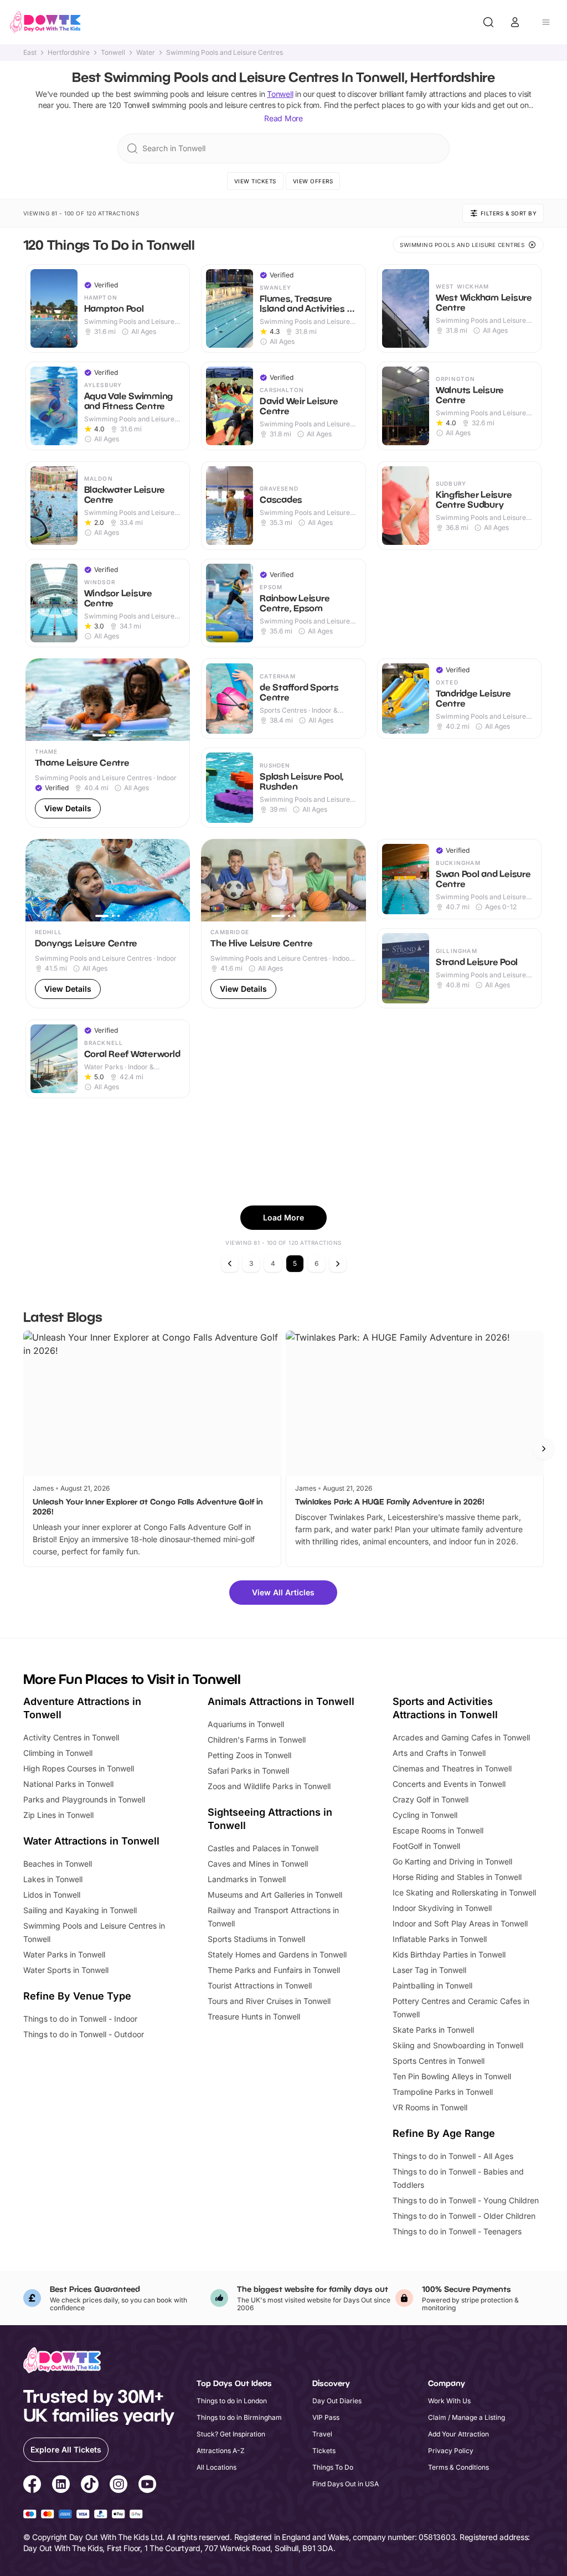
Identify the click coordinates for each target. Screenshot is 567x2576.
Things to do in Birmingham (239, 2417)
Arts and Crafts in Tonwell (439, 1753)
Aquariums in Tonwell (246, 1724)
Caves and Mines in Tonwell (258, 1864)
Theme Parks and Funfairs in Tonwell (274, 1970)
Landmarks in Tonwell (247, 1879)
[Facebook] (32, 2486)
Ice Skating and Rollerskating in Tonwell (464, 1892)
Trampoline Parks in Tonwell (443, 2092)
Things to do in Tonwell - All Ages (453, 2156)
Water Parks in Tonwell (64, 1954)
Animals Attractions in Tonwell (281, 1701)
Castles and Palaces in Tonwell (263, 1848)
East (30, 53)
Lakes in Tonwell (53, 1879)
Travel (322, 2434)
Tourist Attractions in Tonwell (260, 1985)
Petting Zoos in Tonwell (249, 1755)
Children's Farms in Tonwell (257, 1740)
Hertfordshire (69, 53)
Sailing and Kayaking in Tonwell (80, 1910)
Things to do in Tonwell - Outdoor (84, 2034)
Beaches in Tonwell (58, 1864)
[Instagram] (118, 2486)
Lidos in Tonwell (52, 1895)
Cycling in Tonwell (425, 1815)
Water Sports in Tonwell (66, 1970)
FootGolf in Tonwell (426, 1846)
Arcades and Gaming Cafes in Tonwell (461, 1737)
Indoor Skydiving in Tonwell (442, 1908)
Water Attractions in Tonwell (91, 1841)
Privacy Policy (451, 2451)
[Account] (515, 22)
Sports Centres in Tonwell (439, 2061)
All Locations (217, 2467)
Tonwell (113, 53)
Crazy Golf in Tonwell (431, 1799)
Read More (283, 118)
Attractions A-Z (221, 2451)
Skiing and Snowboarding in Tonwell (458, 2045)
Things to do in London (232, 2401)
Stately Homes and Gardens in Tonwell (277, 1954)
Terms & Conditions (458, 2467)
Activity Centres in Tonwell (71, 1737)
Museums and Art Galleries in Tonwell (275, 1895)
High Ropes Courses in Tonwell (79, 1768)
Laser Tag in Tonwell (429, 1970)
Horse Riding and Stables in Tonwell (457, 1877)
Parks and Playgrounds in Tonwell (84, 1799)
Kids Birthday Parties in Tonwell (449, 1954)
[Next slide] (544, 1449)
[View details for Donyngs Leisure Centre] (108, 924)
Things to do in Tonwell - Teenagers (457, 2231)
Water (146, 53)
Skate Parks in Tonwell (433, 2030)
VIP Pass (326, 2417)
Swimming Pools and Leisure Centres (225, 53)
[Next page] (338, 1264)
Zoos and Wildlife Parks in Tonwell (269, 1786)
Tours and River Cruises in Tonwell (269, 2001)
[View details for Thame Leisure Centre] (108, 743)
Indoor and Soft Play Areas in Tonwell (460, 1923)
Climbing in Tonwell (58, 1753)
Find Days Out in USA (346, 2484)
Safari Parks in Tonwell (248, 1771)
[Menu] (546, 22)
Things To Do (333, 2467)
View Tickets (255, 181)
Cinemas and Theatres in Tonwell (452, 1768)
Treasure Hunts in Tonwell (254, 2016)
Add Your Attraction (458, 2434)
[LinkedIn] (61, 2486)
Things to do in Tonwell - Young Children (466, 2200)
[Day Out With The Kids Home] (45, 22)
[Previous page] (230, 1264)
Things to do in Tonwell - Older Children (464, 2216)
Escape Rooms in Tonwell (438, 1830)
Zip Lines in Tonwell (58, 1815)
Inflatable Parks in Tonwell (440, 1939)
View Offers (313, 181)
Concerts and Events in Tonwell (449, 1784)
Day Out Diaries (337, 2401)
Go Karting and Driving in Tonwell (452, 1861)
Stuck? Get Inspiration (231, 2434)
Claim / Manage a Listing (467, 2417)
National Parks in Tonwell (68, 1784)
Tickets (324, 2451)
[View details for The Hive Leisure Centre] (283, 924)
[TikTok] (90, 2486)
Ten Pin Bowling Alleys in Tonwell (452, 2076)
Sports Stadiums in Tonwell (256, 1939)
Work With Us (449, 2401)
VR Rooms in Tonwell (430, 2107)
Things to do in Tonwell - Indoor (80, 2019)
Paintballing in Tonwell (432, 1985)
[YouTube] (147, 2486)
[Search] (488, 22)
